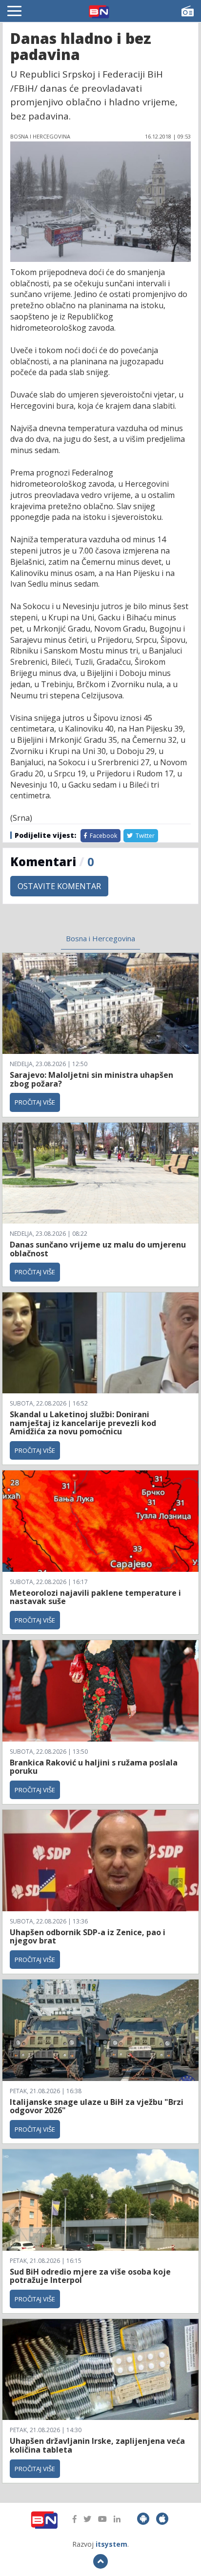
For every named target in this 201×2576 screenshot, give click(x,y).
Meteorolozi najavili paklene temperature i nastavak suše (95, 1597)
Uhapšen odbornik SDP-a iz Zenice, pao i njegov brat (88, 1937)
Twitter (144, 836)
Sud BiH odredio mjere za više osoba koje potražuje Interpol (90, 2276)
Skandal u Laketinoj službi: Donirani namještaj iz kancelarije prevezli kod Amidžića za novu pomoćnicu (83, 1423)
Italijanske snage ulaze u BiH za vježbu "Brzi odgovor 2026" (97, 2106)
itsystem (111, 2544)
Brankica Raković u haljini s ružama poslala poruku (94, 1767)
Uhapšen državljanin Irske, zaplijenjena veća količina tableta (97, 2445)
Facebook (103, 836)
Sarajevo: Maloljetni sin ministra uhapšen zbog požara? (91, 1079)
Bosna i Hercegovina (100, 938)
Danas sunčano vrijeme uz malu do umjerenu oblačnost (98, 1249)
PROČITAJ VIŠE (35, 1102)
